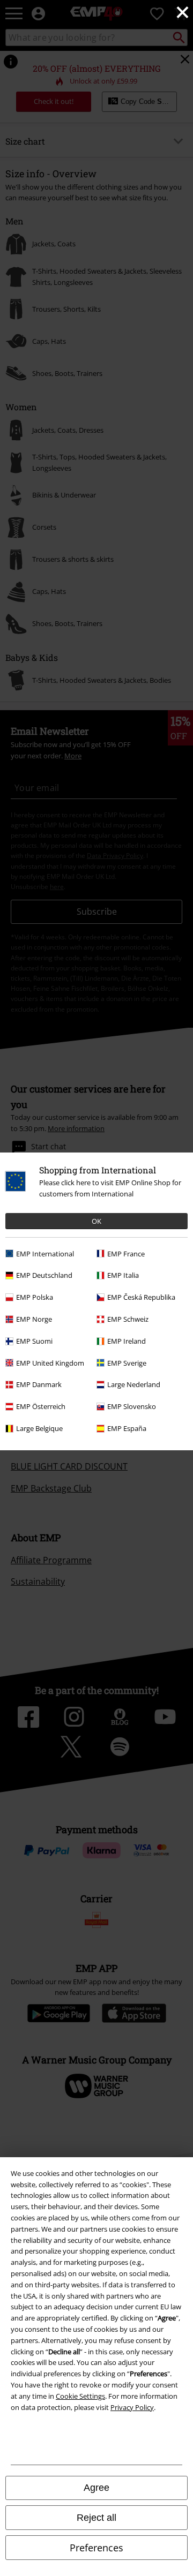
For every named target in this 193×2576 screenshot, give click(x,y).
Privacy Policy (132, 2407)
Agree (96, 2488)
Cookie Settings (80, 2396)
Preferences (96, 2548)
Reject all (96, 2518)
